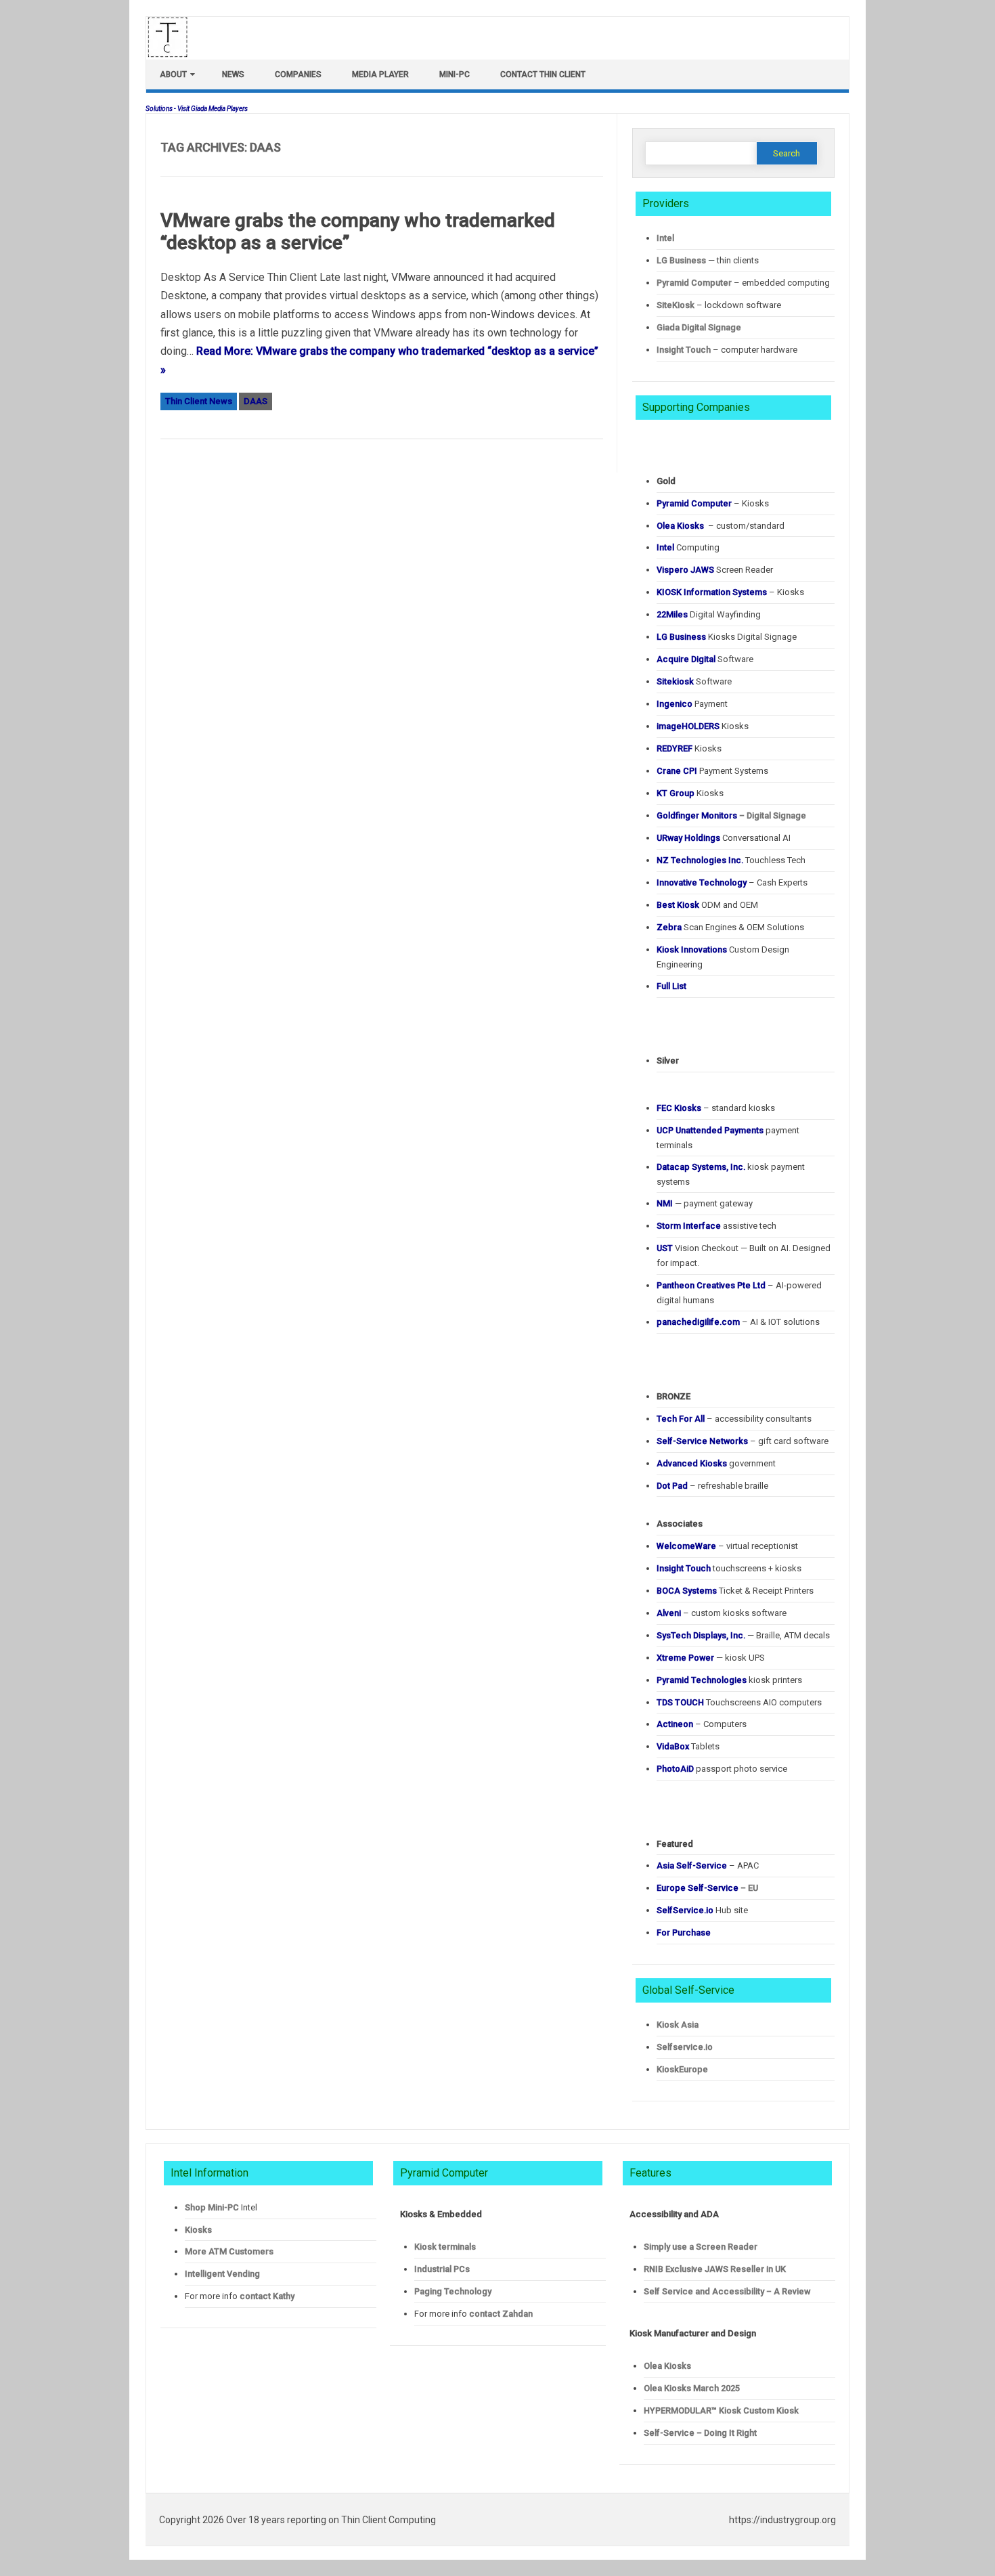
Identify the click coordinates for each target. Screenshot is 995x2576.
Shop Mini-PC (212, 2207)
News (233, 74)
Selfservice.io (685, 2047)
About (173, 74)
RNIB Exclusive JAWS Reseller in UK (715, 2269)
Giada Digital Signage (699, 327)
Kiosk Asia (678, 2025)
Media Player (380, 74)
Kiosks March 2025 (692, 2388)
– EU (707, 1888)
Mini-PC (455, 74)
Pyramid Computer (694, 283)
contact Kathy (267, 2296)
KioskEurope (682, 2069)
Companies (298, 74)
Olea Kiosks (667, 2366)
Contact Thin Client (543, 74)
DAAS (256, 401)
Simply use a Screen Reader (701, 2247)
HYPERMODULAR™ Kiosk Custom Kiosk (721, 2410)
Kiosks (198, 2230)
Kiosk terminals (445, 2247)
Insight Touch (684, 350)
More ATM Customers (229, 2251)
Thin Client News (199, 401)
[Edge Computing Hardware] (175, 54)
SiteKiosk (676, 305)
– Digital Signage (731, 815)
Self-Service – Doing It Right (700, 2433)
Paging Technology (453, 2291)
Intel (665, 238)
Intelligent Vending (222, 2274)
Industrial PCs (442, 2269)
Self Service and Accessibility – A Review (727, 2291)
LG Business (681, 260)
